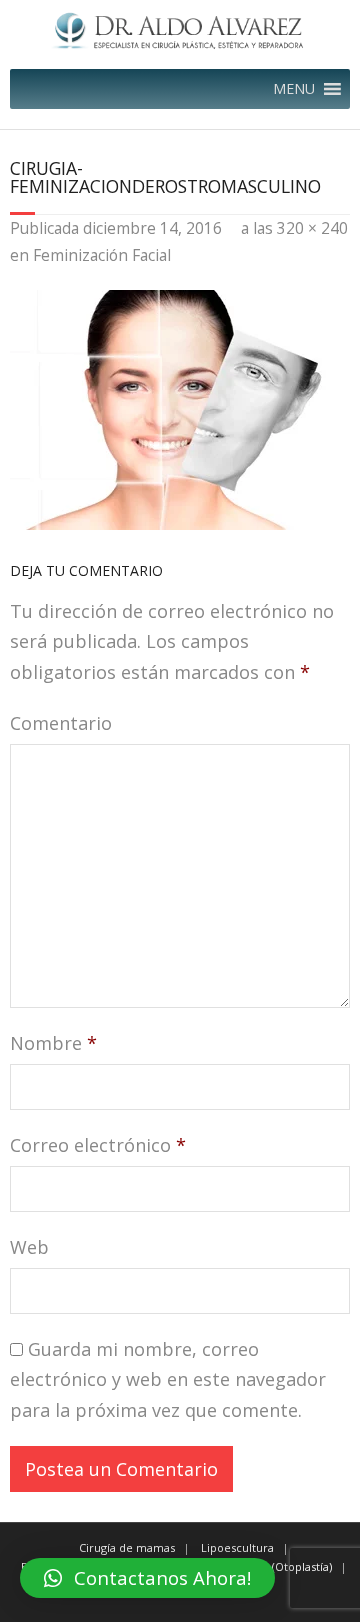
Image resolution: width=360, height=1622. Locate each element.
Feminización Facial (102, 255)
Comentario (61, 723)
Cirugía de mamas (127, 1547)
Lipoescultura (237, 1547)
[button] (294, 89)
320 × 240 (312, 228)
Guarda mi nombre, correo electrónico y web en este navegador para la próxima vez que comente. (168, 1379)
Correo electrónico (98, 1145)
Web (29, 1247)
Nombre (53, 1043)
